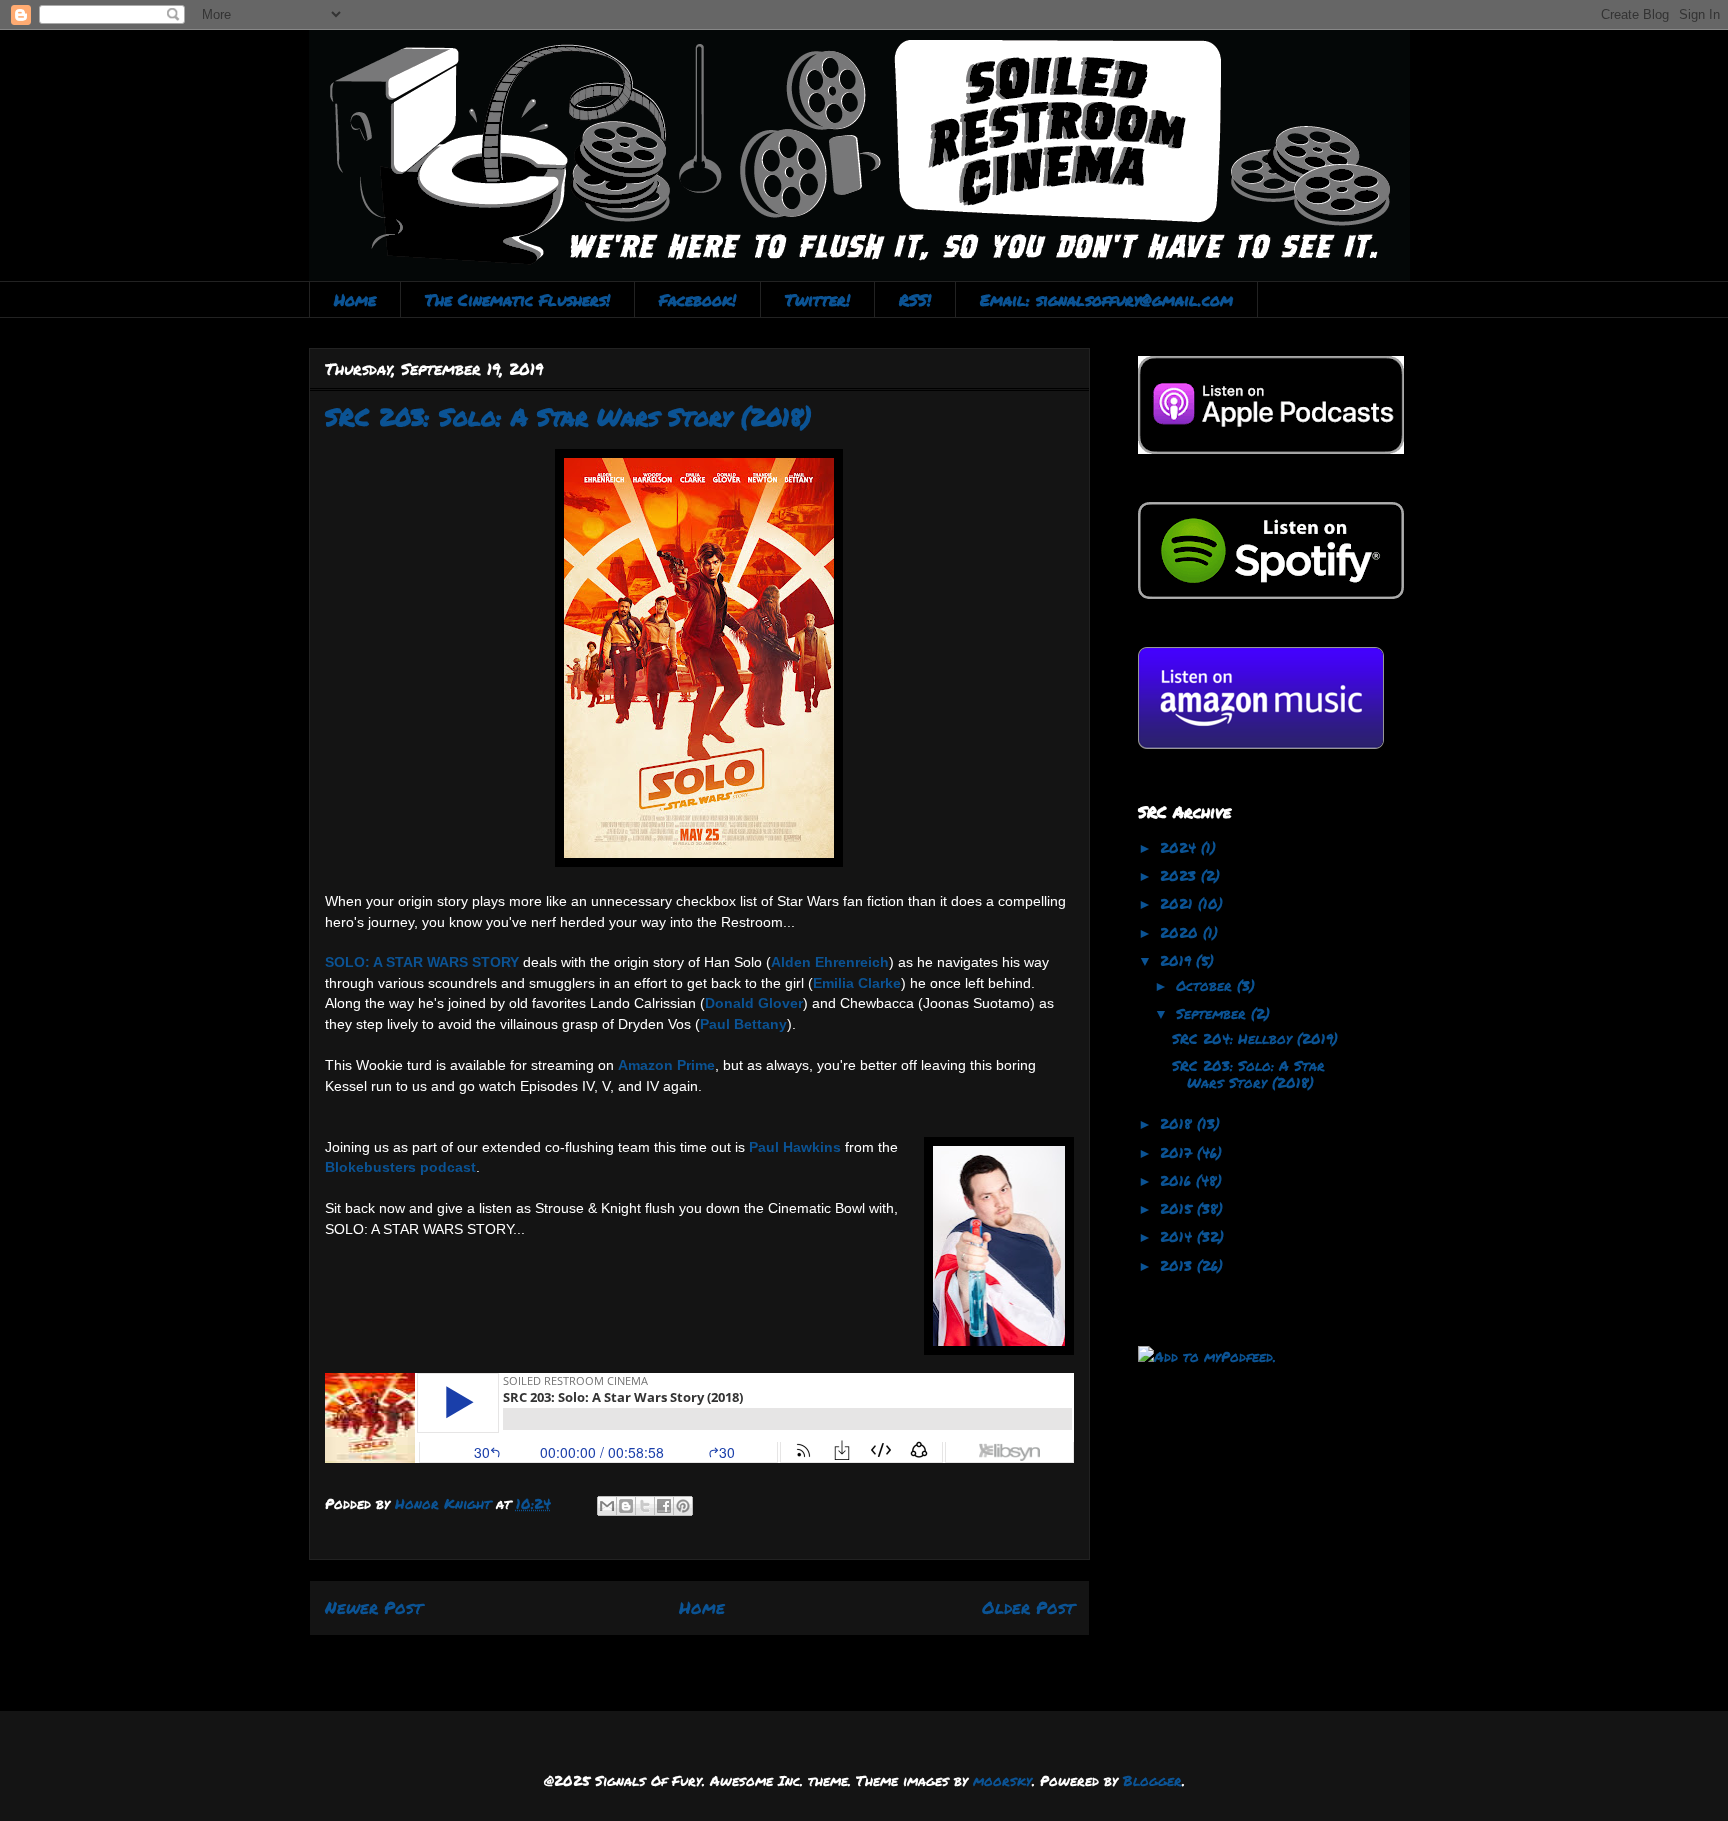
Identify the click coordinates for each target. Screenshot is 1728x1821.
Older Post (1028, 1607)
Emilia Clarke (857, 983)
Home (355, 299)
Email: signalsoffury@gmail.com (1106, 299)
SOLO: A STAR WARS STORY (422, 962)
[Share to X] (645, 1506)
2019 (1178, 960)
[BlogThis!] (626, 1506)
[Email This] (607, 1506)
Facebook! (697, 299)
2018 (1178, 1123)
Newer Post (373, 1607)
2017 (1178, 1152)
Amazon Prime (666, 1065)
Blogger (1152, 1780)
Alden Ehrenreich (830, 962)
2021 (1179, 903)
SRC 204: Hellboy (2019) (1255, 1038)
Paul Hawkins (795, 1147)
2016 (1178, 1180)
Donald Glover (754, 1003)
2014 (1178, 1236)
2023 (1180, 875)
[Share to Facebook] (664, 1506)
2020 (1181, 932)
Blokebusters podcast (400, 1167)
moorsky (1002, 1780)
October (1206, 985)
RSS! (915, 299)
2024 (1180, 847)
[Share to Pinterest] (683, 1506)
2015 (1178, 1208)
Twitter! (817, 299)
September (1213, 1013)
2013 (1178, 1265)
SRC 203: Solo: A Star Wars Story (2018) (1248, 1073)
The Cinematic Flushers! (517, 299)
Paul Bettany (743, 1024)
